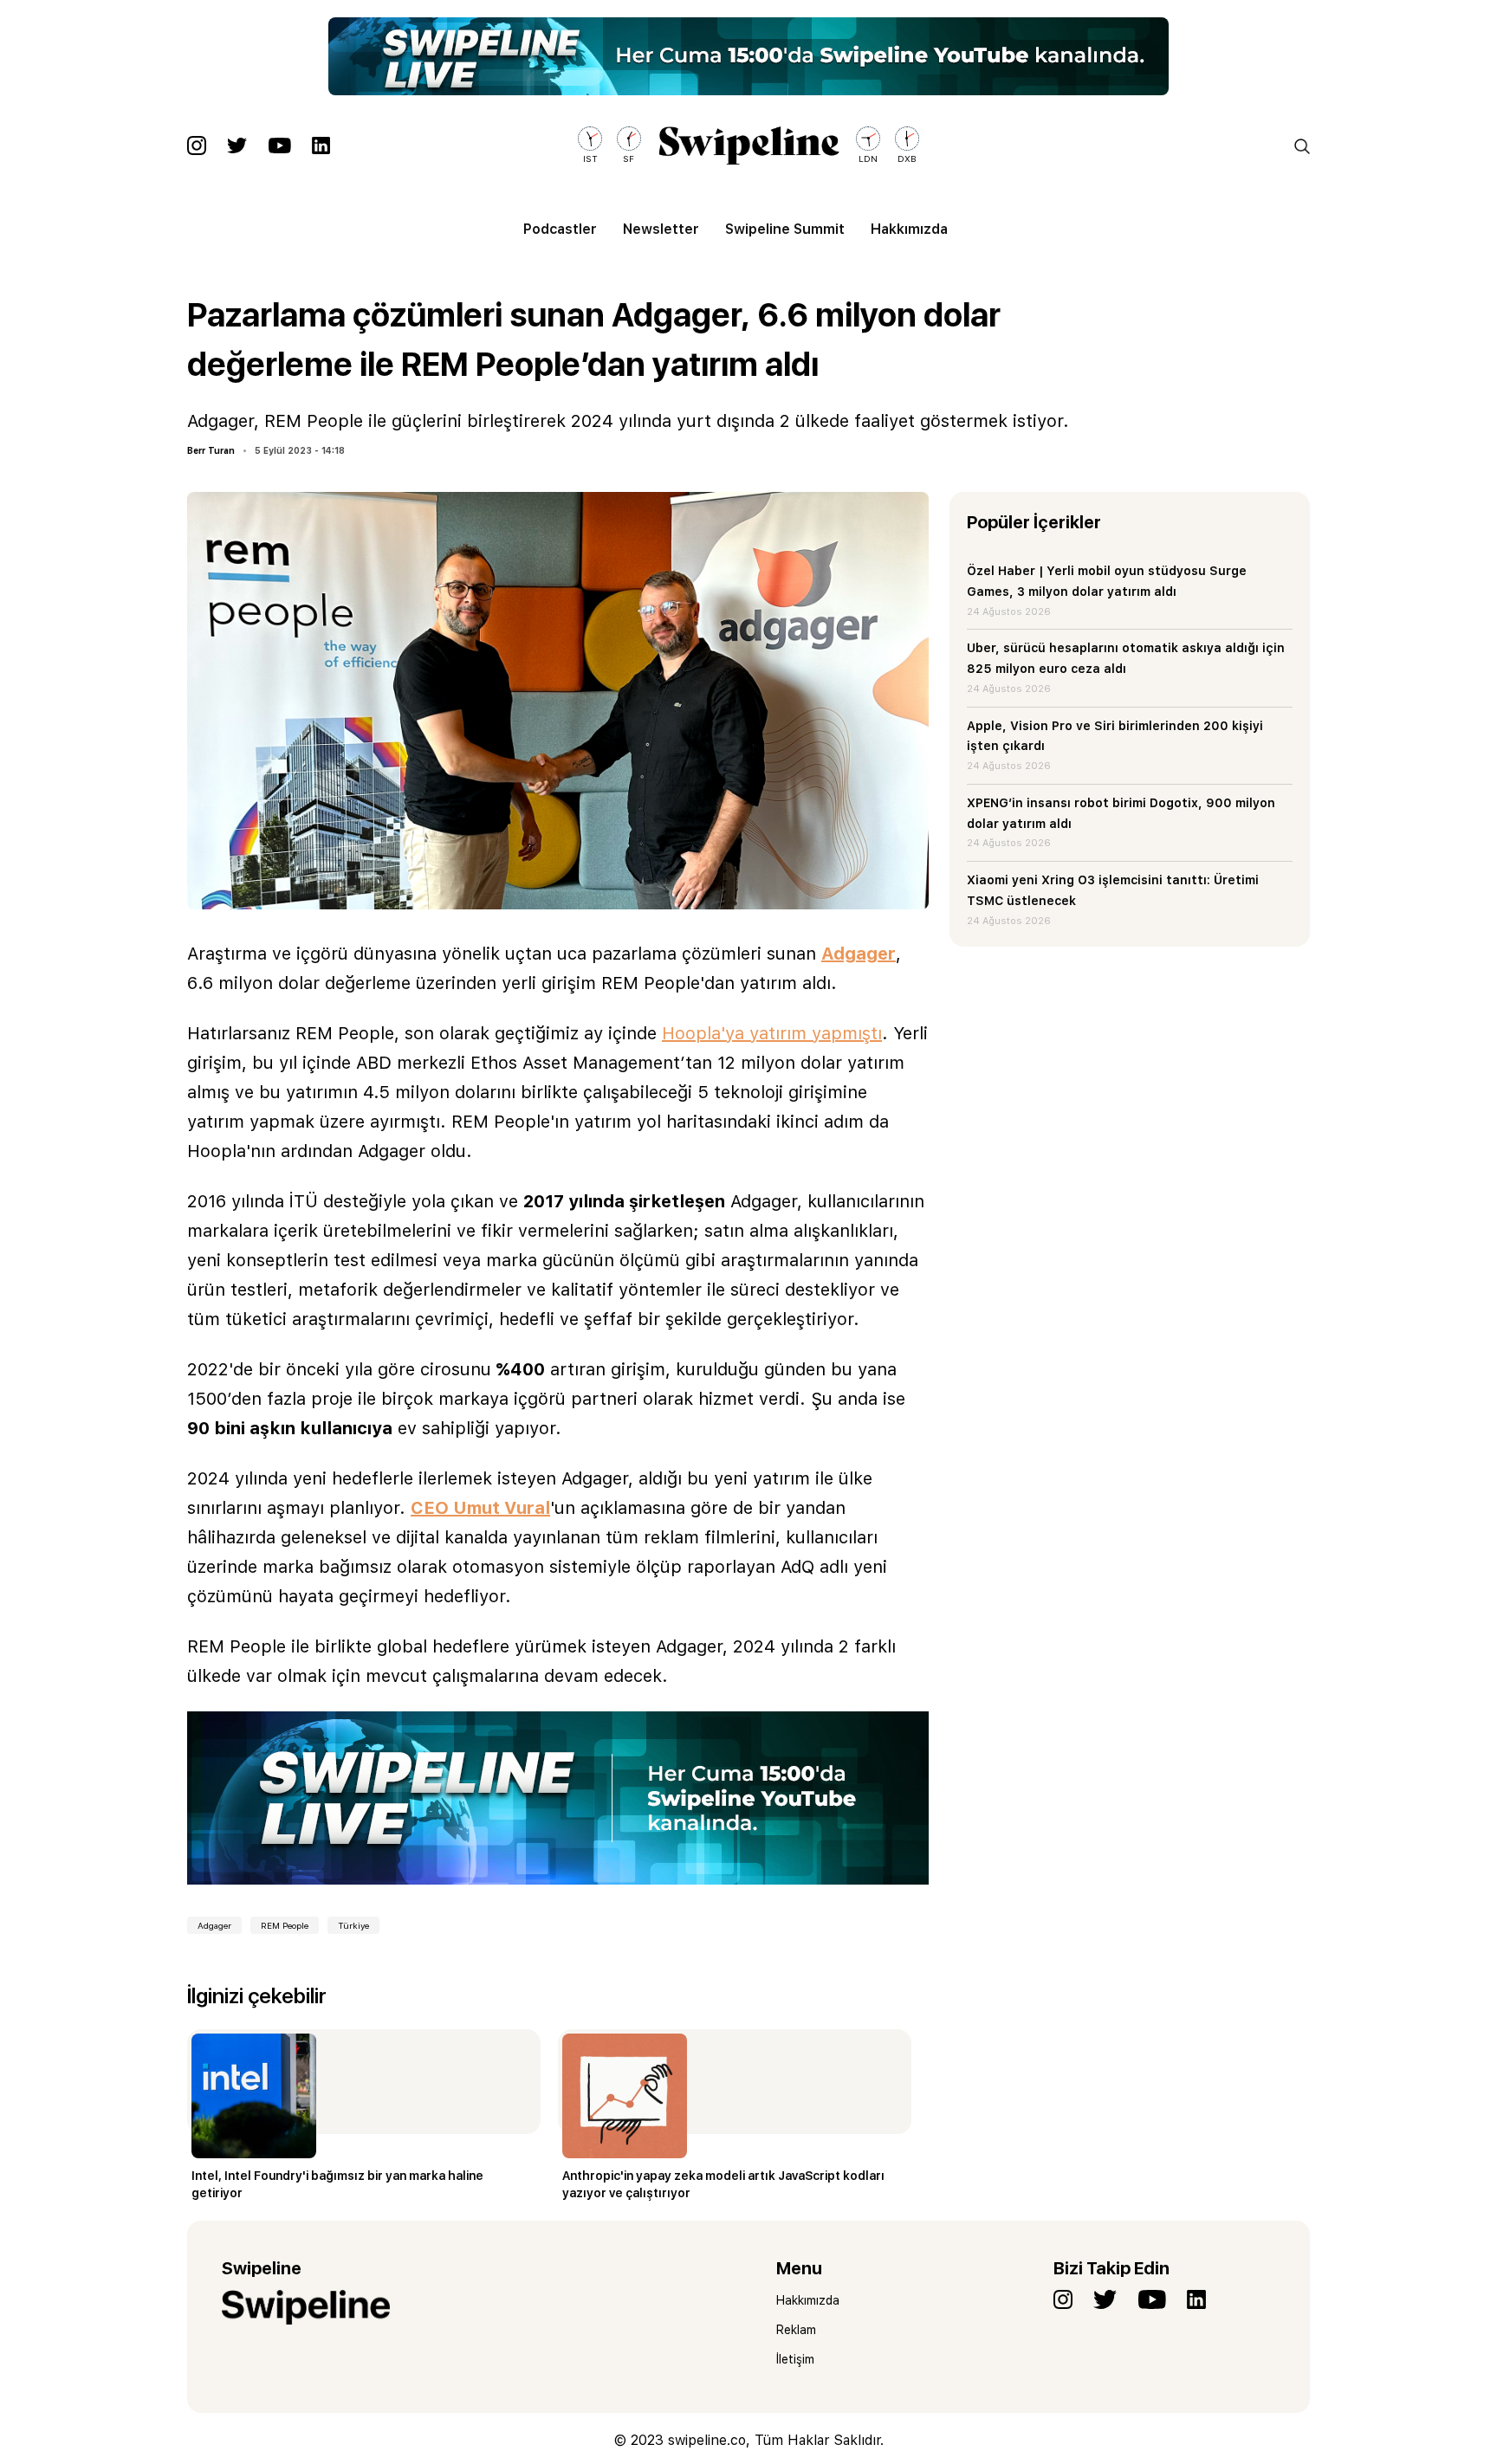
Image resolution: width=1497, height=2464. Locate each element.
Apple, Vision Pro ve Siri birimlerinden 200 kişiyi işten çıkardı (1115, 736)
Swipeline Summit (785, 229)
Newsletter (661, 229)
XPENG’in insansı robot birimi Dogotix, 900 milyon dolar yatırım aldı (1121, 813)
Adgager (859, 954)
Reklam (796, 2330)
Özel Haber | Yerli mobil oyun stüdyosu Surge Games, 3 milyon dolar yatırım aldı (1107, 581)
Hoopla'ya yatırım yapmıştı (772, 1033)
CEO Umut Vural (480, 1508)
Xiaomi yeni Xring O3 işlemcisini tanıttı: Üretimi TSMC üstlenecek (1113, 890)
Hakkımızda (909, 229)
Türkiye (353, 1925)
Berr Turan (211, 450)
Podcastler (560, 229)
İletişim (795, 2359)
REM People (285, 1925)
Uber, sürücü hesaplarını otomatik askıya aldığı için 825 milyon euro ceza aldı (1126, 658)
